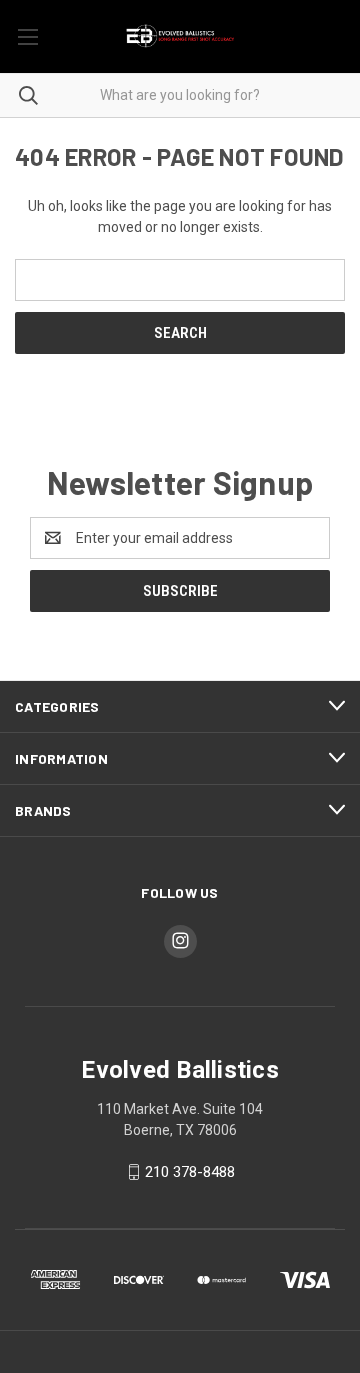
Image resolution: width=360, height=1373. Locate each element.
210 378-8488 (190, 1172)
